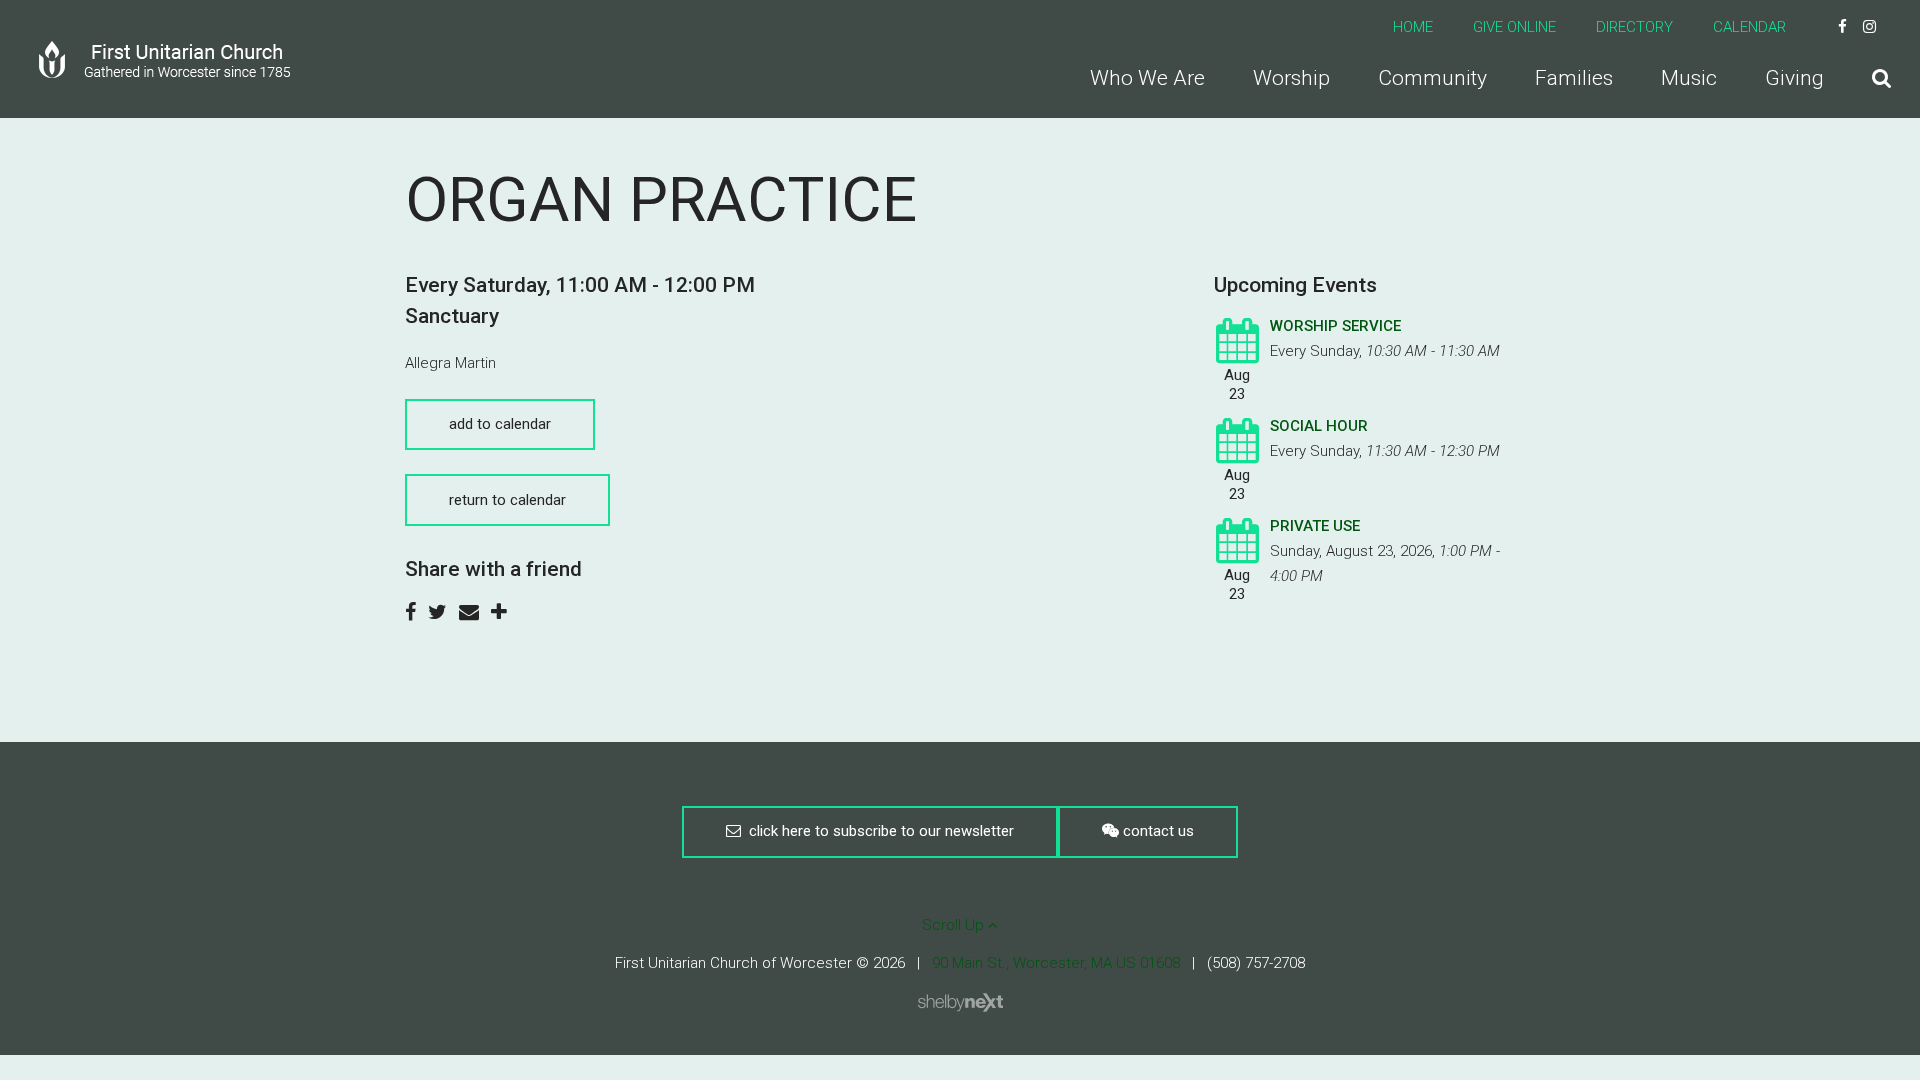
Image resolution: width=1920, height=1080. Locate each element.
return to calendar (507, 500)
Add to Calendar (500, 424)
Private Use (1315, 526)
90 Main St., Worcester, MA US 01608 (1056, 963)
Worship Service (1335, 326)
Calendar (1749, 27)
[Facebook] (1842, 27)
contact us (1156, 831)
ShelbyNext (960, 1003)
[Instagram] (1869, 27)
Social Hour (1319, 426)
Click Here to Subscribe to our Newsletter (877, 831)
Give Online (1514, 27)
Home (1413, 27)
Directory (1634, 27)
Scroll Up (955, 925)
